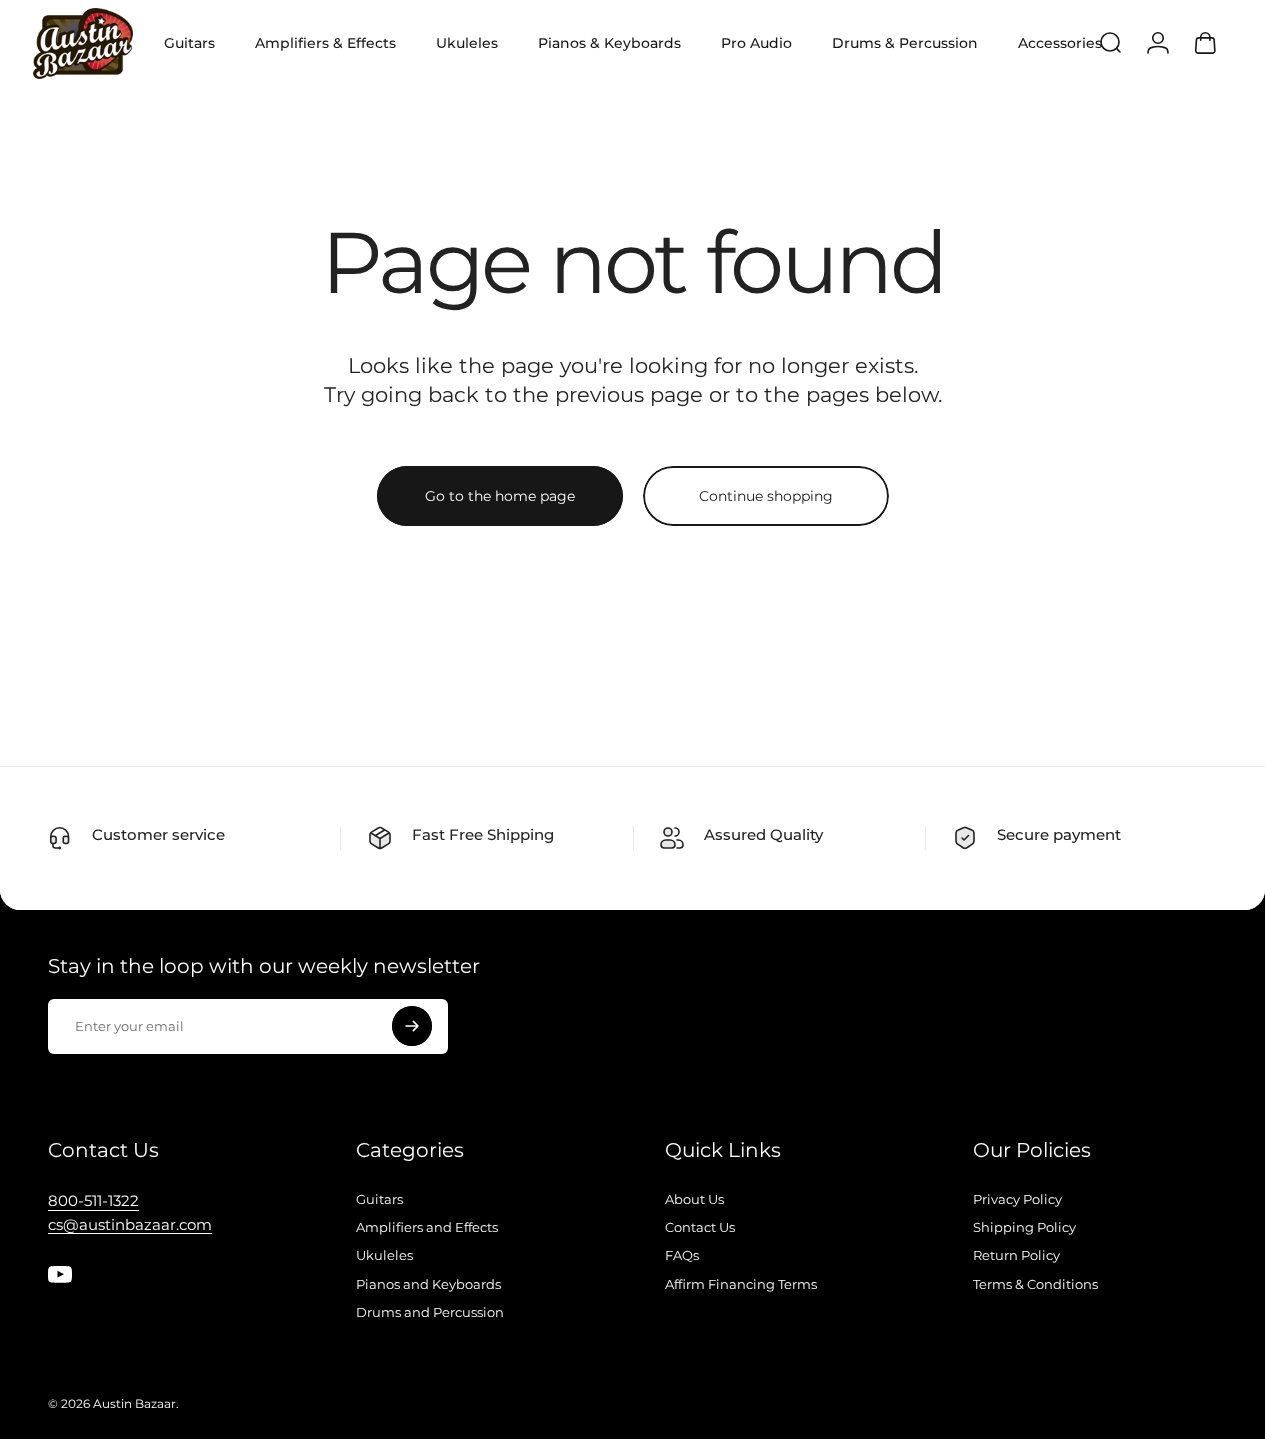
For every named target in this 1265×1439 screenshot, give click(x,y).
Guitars (379, 1199)
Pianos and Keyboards (428, 1284)
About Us (694, 1199)
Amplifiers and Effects (427, 1227)
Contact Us (700, 1227)
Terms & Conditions (1035, 1284)
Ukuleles (384, 1255)
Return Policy (1016, 1255)
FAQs (682, 1255)
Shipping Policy (1024, 1227)
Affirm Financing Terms (741, 1284)
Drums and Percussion (430, 1312)
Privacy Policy (1017, 1199)
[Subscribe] (412, 1026)
